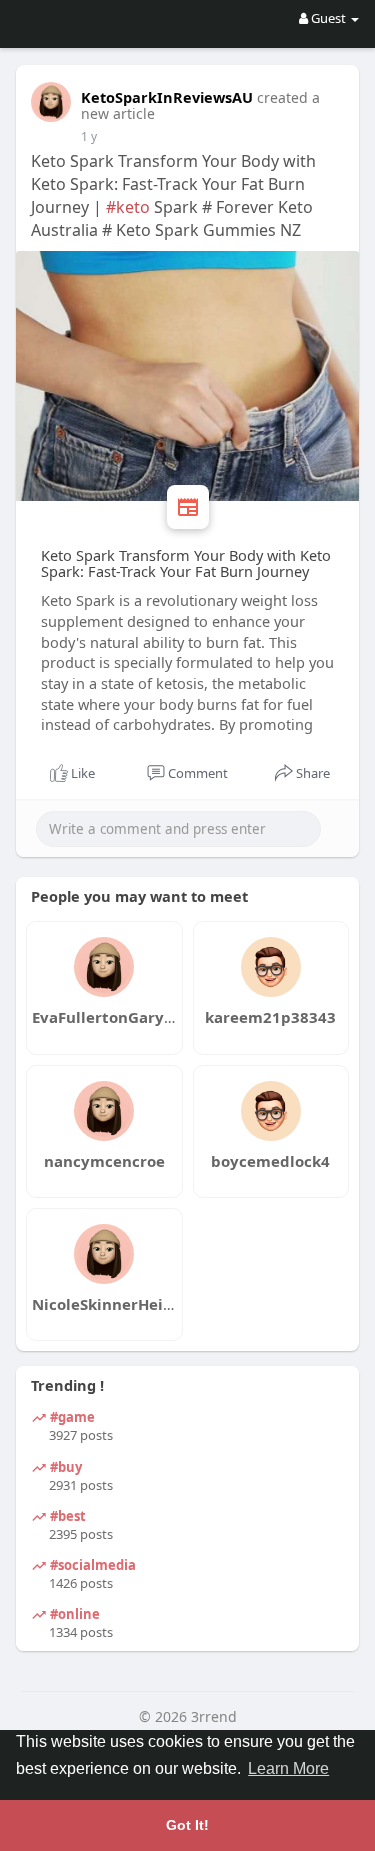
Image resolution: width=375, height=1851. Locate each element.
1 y (89, 136)
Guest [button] (328, 18)
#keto (128, 207)
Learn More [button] (288, 1768)
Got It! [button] (187, 1825)
